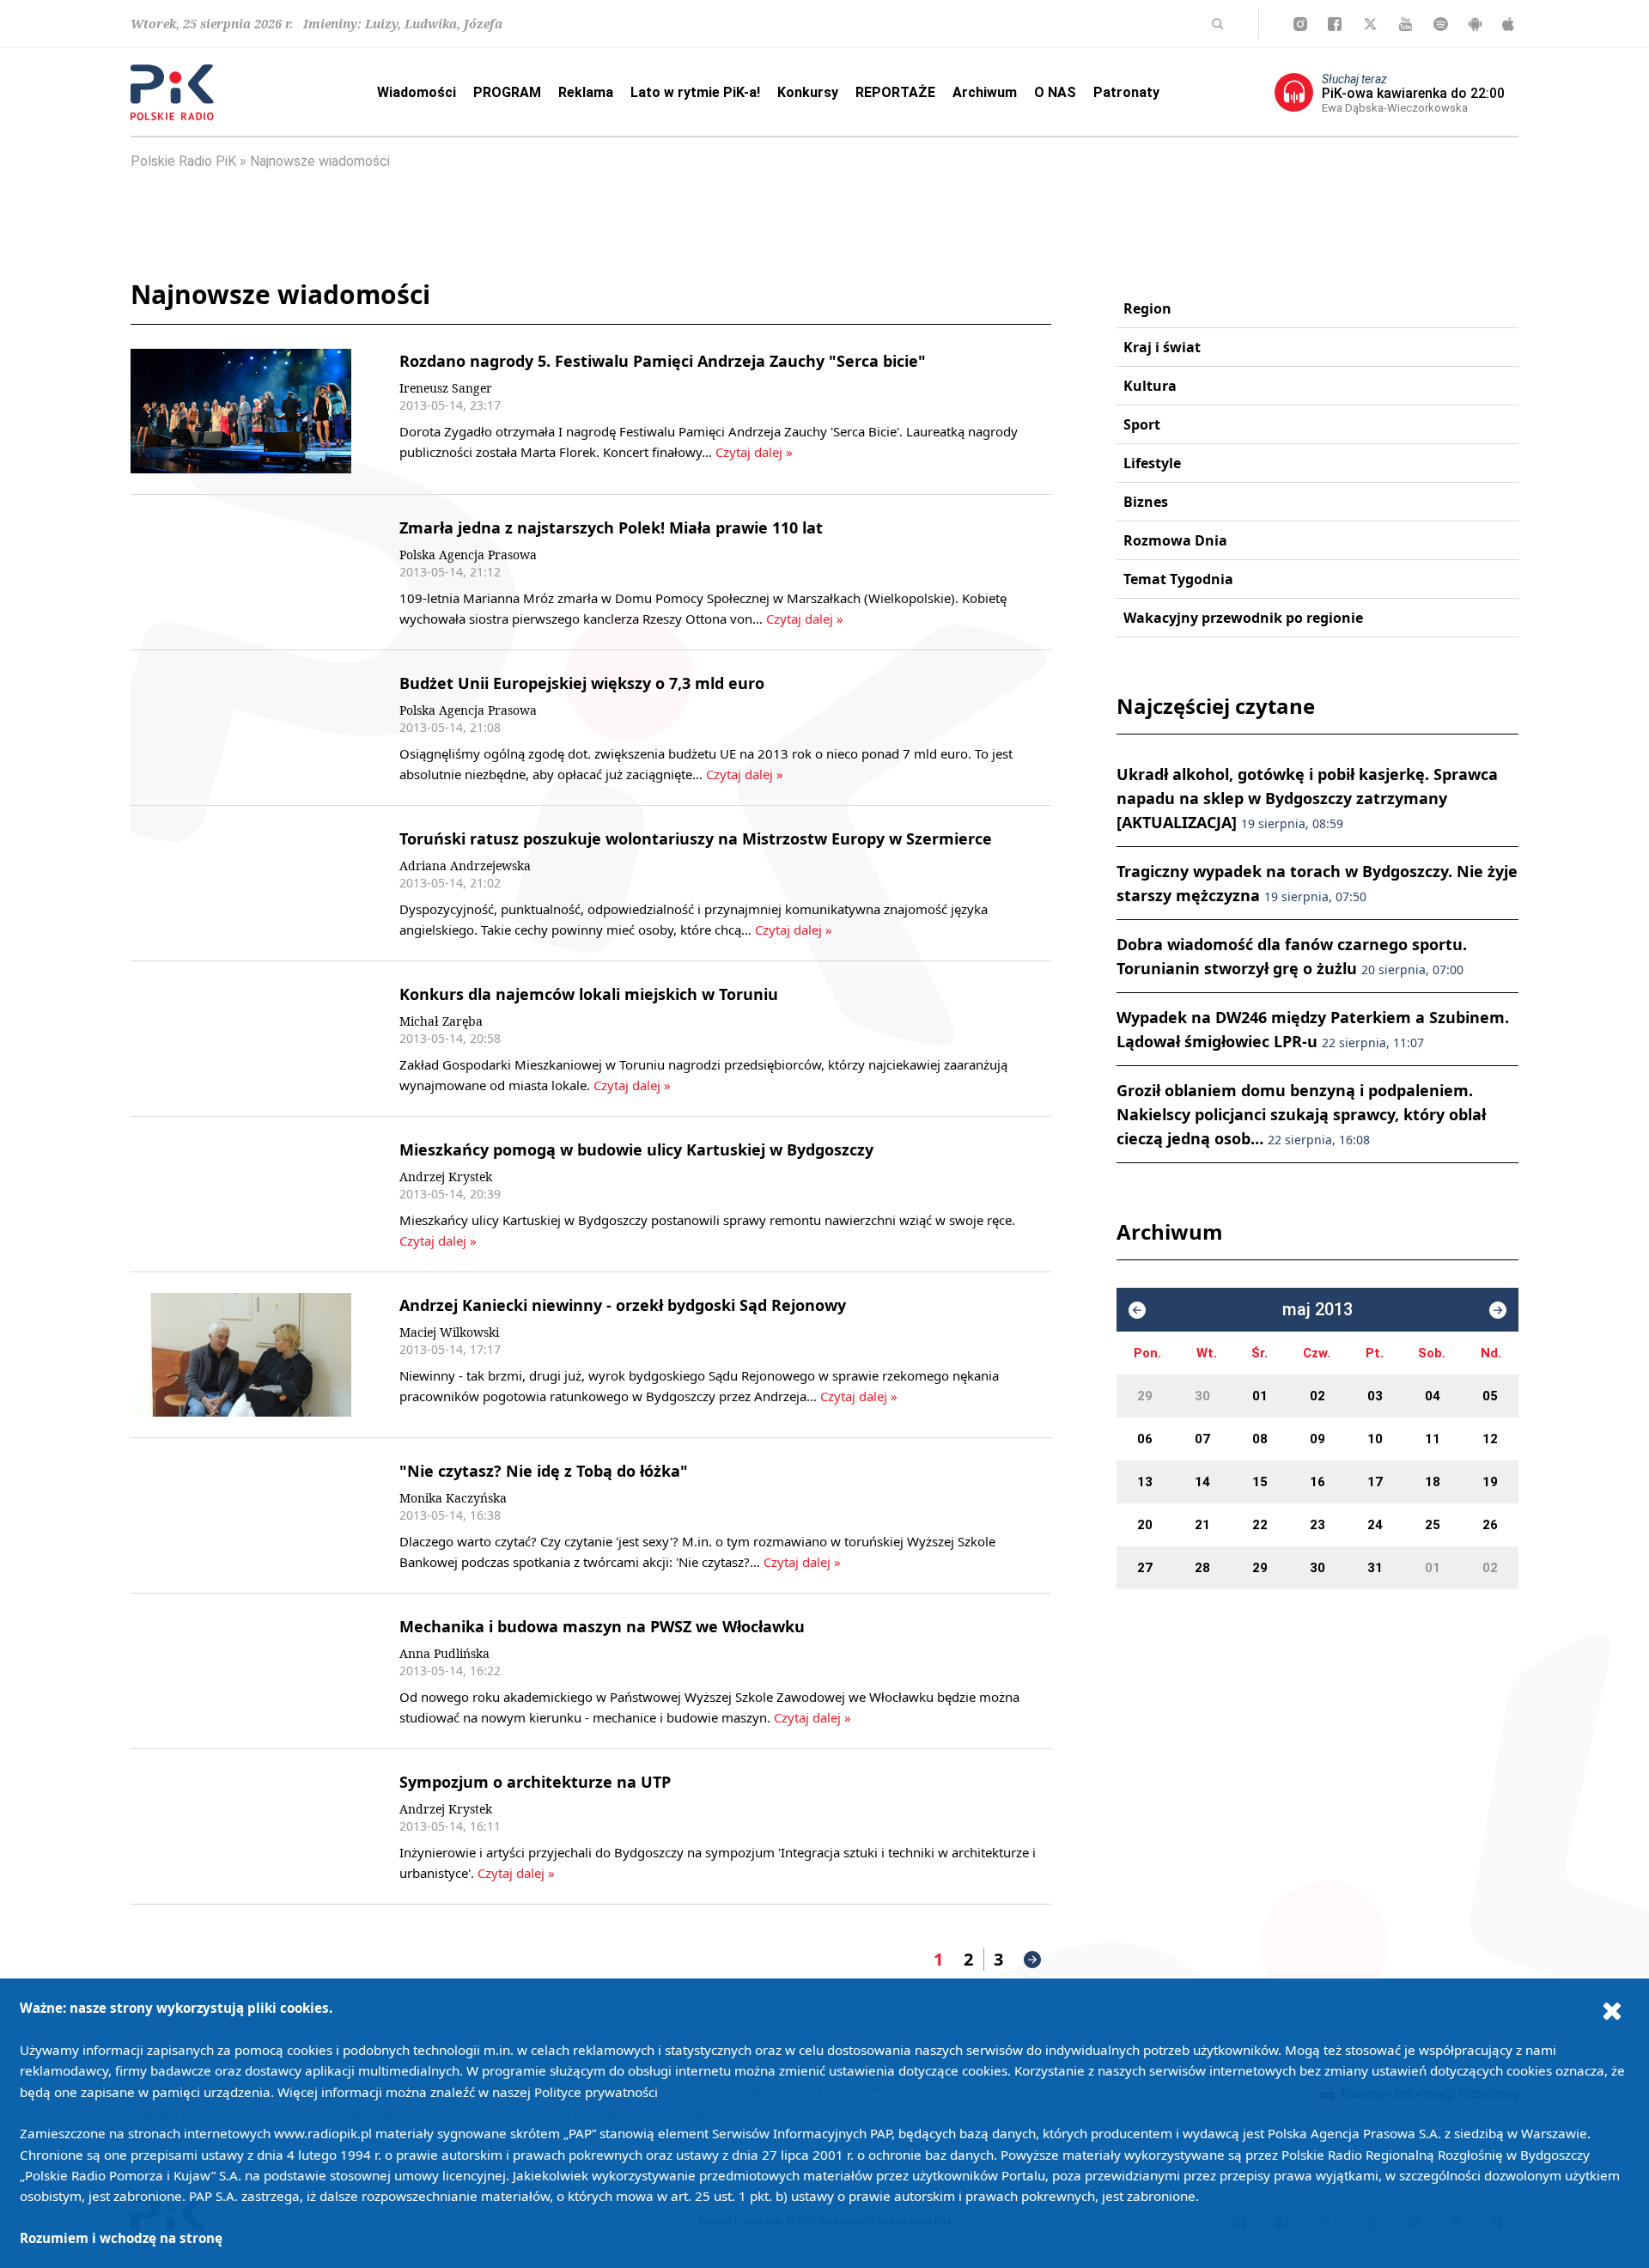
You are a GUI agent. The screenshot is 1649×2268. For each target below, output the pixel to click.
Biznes (1146, 502)
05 (1490, 1396)
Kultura (1150, 386)
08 (1260, 1439)
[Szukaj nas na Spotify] (1441, 24)
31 (1375, 1568)
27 (1145, 1568)
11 (1433, 1439)
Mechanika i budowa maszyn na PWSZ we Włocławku (602, 1626)
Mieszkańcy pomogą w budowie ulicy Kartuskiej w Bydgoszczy (636, 1149)
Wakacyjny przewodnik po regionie (1243, 618)
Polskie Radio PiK (183, 161)
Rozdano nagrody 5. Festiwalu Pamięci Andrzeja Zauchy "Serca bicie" (663, 361)
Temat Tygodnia (1178, 579)
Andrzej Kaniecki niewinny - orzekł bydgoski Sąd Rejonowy (623, 1305)
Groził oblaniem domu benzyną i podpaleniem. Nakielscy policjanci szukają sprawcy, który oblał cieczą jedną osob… (1301, 1114)
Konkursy (808, 92)
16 (1317, 1482)
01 (1260, 1396)
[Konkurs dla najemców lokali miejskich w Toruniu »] (241, 1039)
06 (1145, 1439)
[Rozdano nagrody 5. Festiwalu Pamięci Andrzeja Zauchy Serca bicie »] (241, 411)
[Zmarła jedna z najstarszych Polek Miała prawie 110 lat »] (241, 572)
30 (1202, 1396)
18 (1433, 1482)
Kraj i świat (1162, 347)
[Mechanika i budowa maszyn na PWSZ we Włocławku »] (241, 1671)
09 (1317, 1439)
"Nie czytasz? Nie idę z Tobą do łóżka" (544, 1471)
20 (1145, 1525)
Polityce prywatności (596, 2092)
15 (1260, 1482)
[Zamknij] (1612, 2010)
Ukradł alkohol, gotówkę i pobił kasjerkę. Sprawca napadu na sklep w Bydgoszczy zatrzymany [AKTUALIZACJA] (1307, 798)
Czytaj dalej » (754, 452)
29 (1145, 1396)
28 (1202, 1568)
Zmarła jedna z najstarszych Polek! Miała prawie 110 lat (611, 527)
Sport (1142, 424)
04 (1433, 1396)
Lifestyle (1152, 463)
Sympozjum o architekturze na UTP (535, 1782)
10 (1375, 1439)
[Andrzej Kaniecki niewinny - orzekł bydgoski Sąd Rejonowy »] (241, 1355)
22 (1260, 1525)
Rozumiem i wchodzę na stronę (121, 2238)
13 (1145, 1482)
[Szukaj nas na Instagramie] (1300, 24)
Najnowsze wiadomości (320, 161)
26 (1490, 1525)
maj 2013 (1317, 1310)
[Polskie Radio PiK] (172, 92)
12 (1490, 1439)
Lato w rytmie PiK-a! (695, 92)
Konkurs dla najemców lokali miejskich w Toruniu (589, 994)
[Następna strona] (1032, 1960)
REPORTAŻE (895, 92)
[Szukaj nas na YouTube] (1406, 24)
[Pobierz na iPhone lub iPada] (1508, 24)
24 (1375, 1525)
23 (1317, 1525)
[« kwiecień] (1137, 1310)
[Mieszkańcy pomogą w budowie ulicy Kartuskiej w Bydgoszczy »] (241, 1194)
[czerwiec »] (1498, 1310)
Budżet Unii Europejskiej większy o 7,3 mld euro (582, 683)
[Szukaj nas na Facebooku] (1335, 24)
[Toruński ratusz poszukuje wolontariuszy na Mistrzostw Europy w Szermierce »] (241, 883)
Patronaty (1126, 92)
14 (1202, 1482)
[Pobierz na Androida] (1475, 24)
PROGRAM (507, 92)
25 (1433, 1525)
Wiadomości (417, 92)
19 (1490, 1482)
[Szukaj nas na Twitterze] (1370, 24)
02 (1317, 1396)
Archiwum (985, 92)
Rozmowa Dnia (1175, 540)
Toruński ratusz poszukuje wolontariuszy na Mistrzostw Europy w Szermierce (696, 838)
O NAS (1055, 92)
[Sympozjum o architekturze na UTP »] (241, 1826)
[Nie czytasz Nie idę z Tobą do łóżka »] (241, 1515)
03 (1375, 1396)
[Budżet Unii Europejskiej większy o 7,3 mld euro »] (241, 728)
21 (1202, 1525)
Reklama (586, 92)
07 (1202, 1439)
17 (1375, 1482)
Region (1147, 308)
